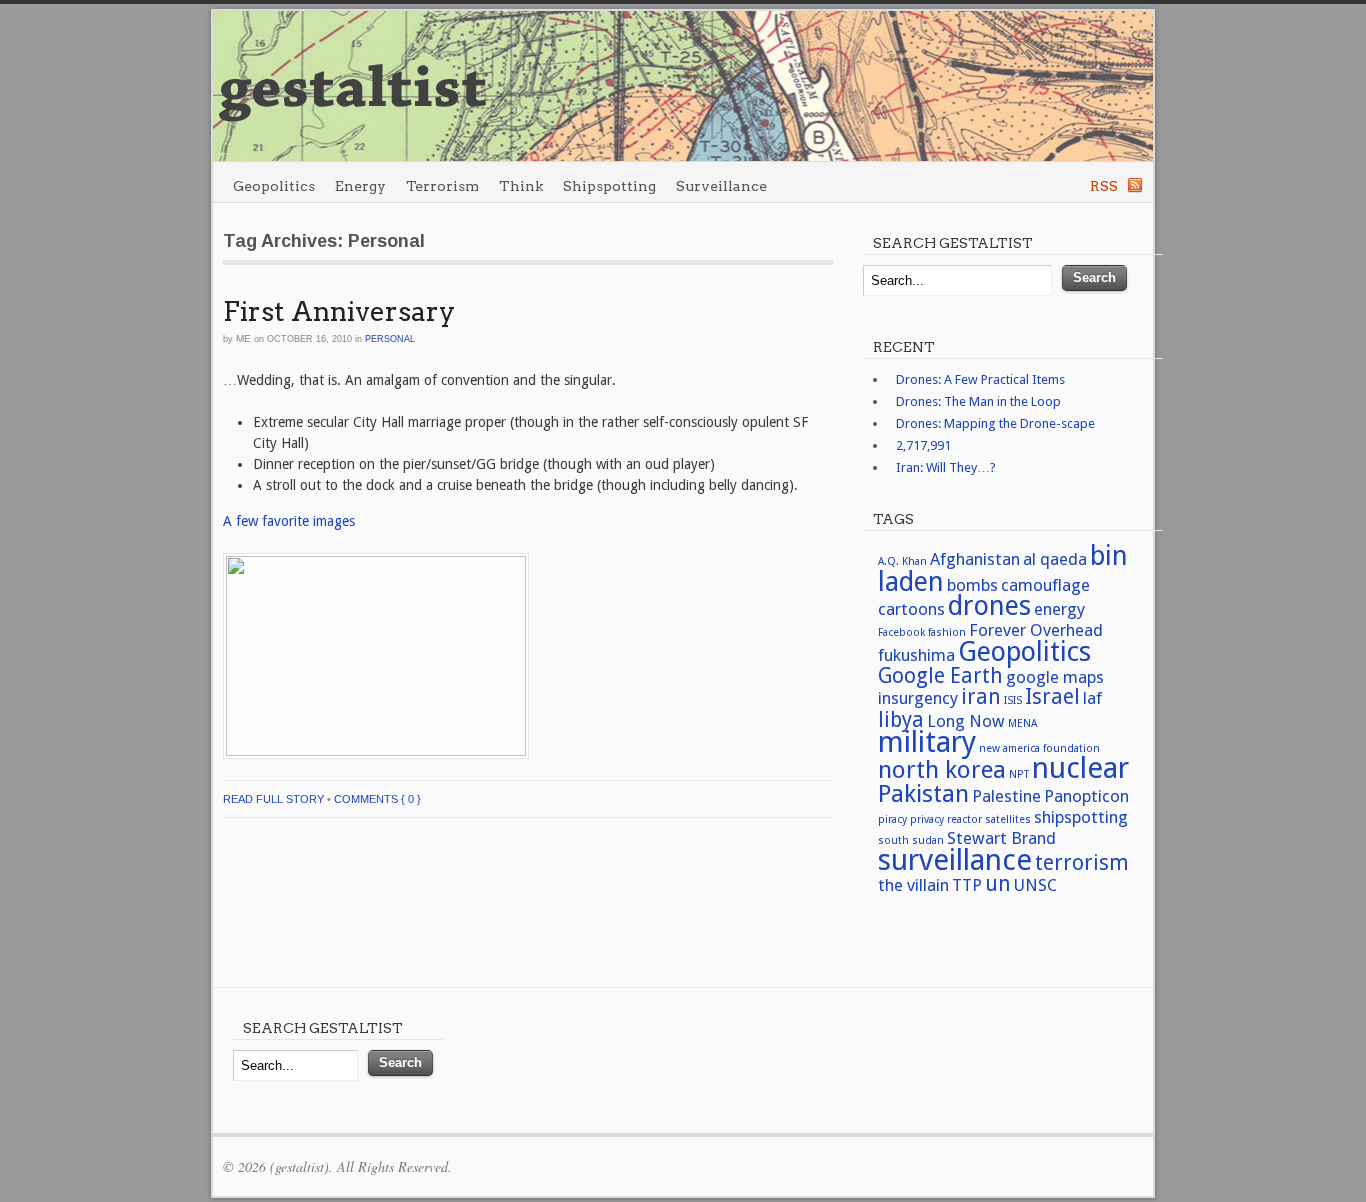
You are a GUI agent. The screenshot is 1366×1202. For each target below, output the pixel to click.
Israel (1052, 697)
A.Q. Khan (902, 561)
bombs (972, 585)
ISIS (1013, 700)
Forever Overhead (1036, 630)
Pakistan (923, 793)
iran (981, 697)
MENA (1022, 723)
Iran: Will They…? (946, 467)
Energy (360, 186)
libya (901, 720)
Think (521, 186)
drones (989, 605)
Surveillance (721, 186)
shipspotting (1081, 817)
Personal (390, 339)
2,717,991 (923, 445)
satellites (1008, 819)
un (998, 884)
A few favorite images (289, 521)
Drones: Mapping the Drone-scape (995, 423)
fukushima (916, 655)
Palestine (1006, 796)
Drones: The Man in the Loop (978, 401)
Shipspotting (609, 186)
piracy (892, 819)
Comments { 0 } (377, 799)
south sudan (911, 840)
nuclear (1080, 768)
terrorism (1082, 863)
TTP (967, 885)
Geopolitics (274, 186)
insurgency (918, 698)
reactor (964, 819)
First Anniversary (339, 311)
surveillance (955, 860)
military (927, 742)
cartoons (911, 609)
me (243, 338)
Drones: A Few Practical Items (980, 379)
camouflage (1045, 585)
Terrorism (442, 186)
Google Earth (940, 676)
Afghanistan (975, 559)
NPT (1019, 774)
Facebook (901, 632)
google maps (1055, 677)
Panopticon (1086, 796)
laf (1092, 698)
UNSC (1035, 885)
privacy (927, 819)
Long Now (966, 721)
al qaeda (1055, 559)
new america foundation (1039, 748)
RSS (1104, 186)
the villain (913, 885)
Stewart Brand (1001, 838)
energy (1059, 609)
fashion (947, 632)
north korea (942, 769)
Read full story (273, 799)
